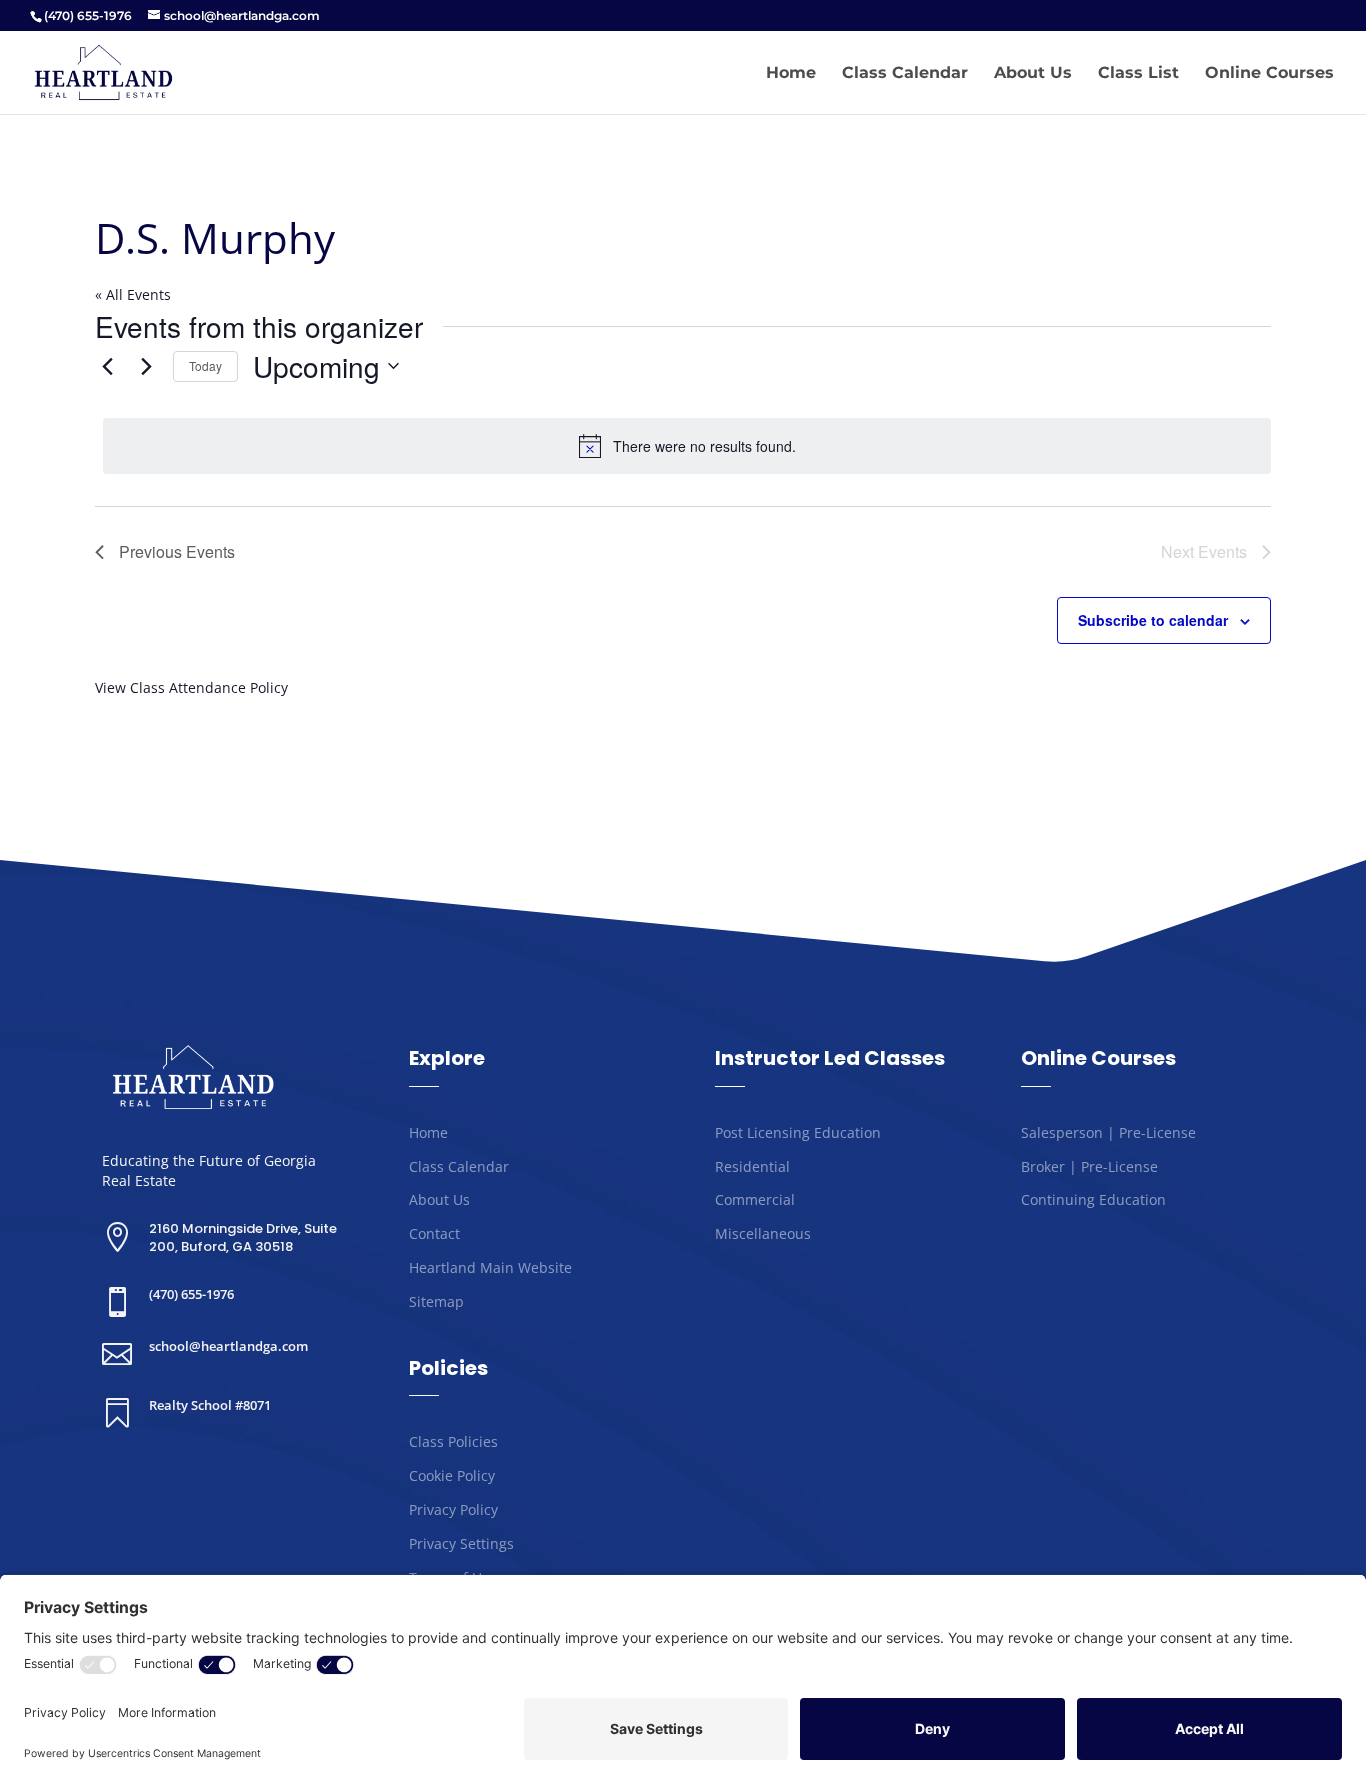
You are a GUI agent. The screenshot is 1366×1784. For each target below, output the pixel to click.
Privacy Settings (461, 1543)
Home (791, 74)
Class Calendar (905, 74)
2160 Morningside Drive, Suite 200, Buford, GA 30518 (243, 1237)
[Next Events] (146, 366)
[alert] (687, 446)
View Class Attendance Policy (191, 687)
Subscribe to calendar (1153, 620)
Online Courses (1269, 74)
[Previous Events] (107, 366)
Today (205, 365)
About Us (1033, 74)
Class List (1138, 74)
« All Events (133, 294)
